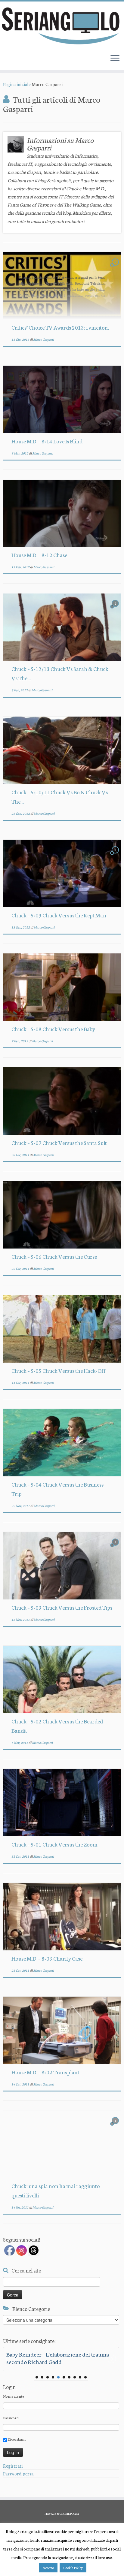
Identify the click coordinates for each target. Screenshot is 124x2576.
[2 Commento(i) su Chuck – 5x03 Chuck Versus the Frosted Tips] (116, 1547)
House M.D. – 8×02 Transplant (45, 2072)
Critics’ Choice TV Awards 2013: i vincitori (60, 327)
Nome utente (14, 2396)
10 (85, 2377)
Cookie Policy (73, 2568)
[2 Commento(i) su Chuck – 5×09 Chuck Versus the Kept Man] (116, 855)
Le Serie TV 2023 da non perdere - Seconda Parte (57, 2358)
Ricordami (16, 2439)
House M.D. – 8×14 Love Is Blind (47, 441)
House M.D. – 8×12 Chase (39, 555)
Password (11, 2418)
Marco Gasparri (43, 339)
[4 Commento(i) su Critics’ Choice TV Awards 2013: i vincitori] (116, 267)
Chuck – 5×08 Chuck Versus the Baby (53, 1029)
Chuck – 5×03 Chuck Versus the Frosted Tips (62, 1607)
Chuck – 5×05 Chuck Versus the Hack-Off (59, 1370)
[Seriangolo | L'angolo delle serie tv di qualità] (62, 26)
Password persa (18, 2473)
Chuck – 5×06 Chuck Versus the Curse (54, 1256)
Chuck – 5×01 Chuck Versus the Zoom (54, 1844)
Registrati (13, 2466)
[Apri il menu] (115, 59)
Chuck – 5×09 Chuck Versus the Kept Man (59, 915)
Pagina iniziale (17, 84)
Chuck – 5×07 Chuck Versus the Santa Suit (59, 1143)
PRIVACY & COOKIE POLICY (62, 2514)
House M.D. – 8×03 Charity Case (47, 1958)
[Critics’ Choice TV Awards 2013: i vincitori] (62, 286)
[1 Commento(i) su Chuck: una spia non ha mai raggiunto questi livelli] (116, 2126)
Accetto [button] (48, 2568)
